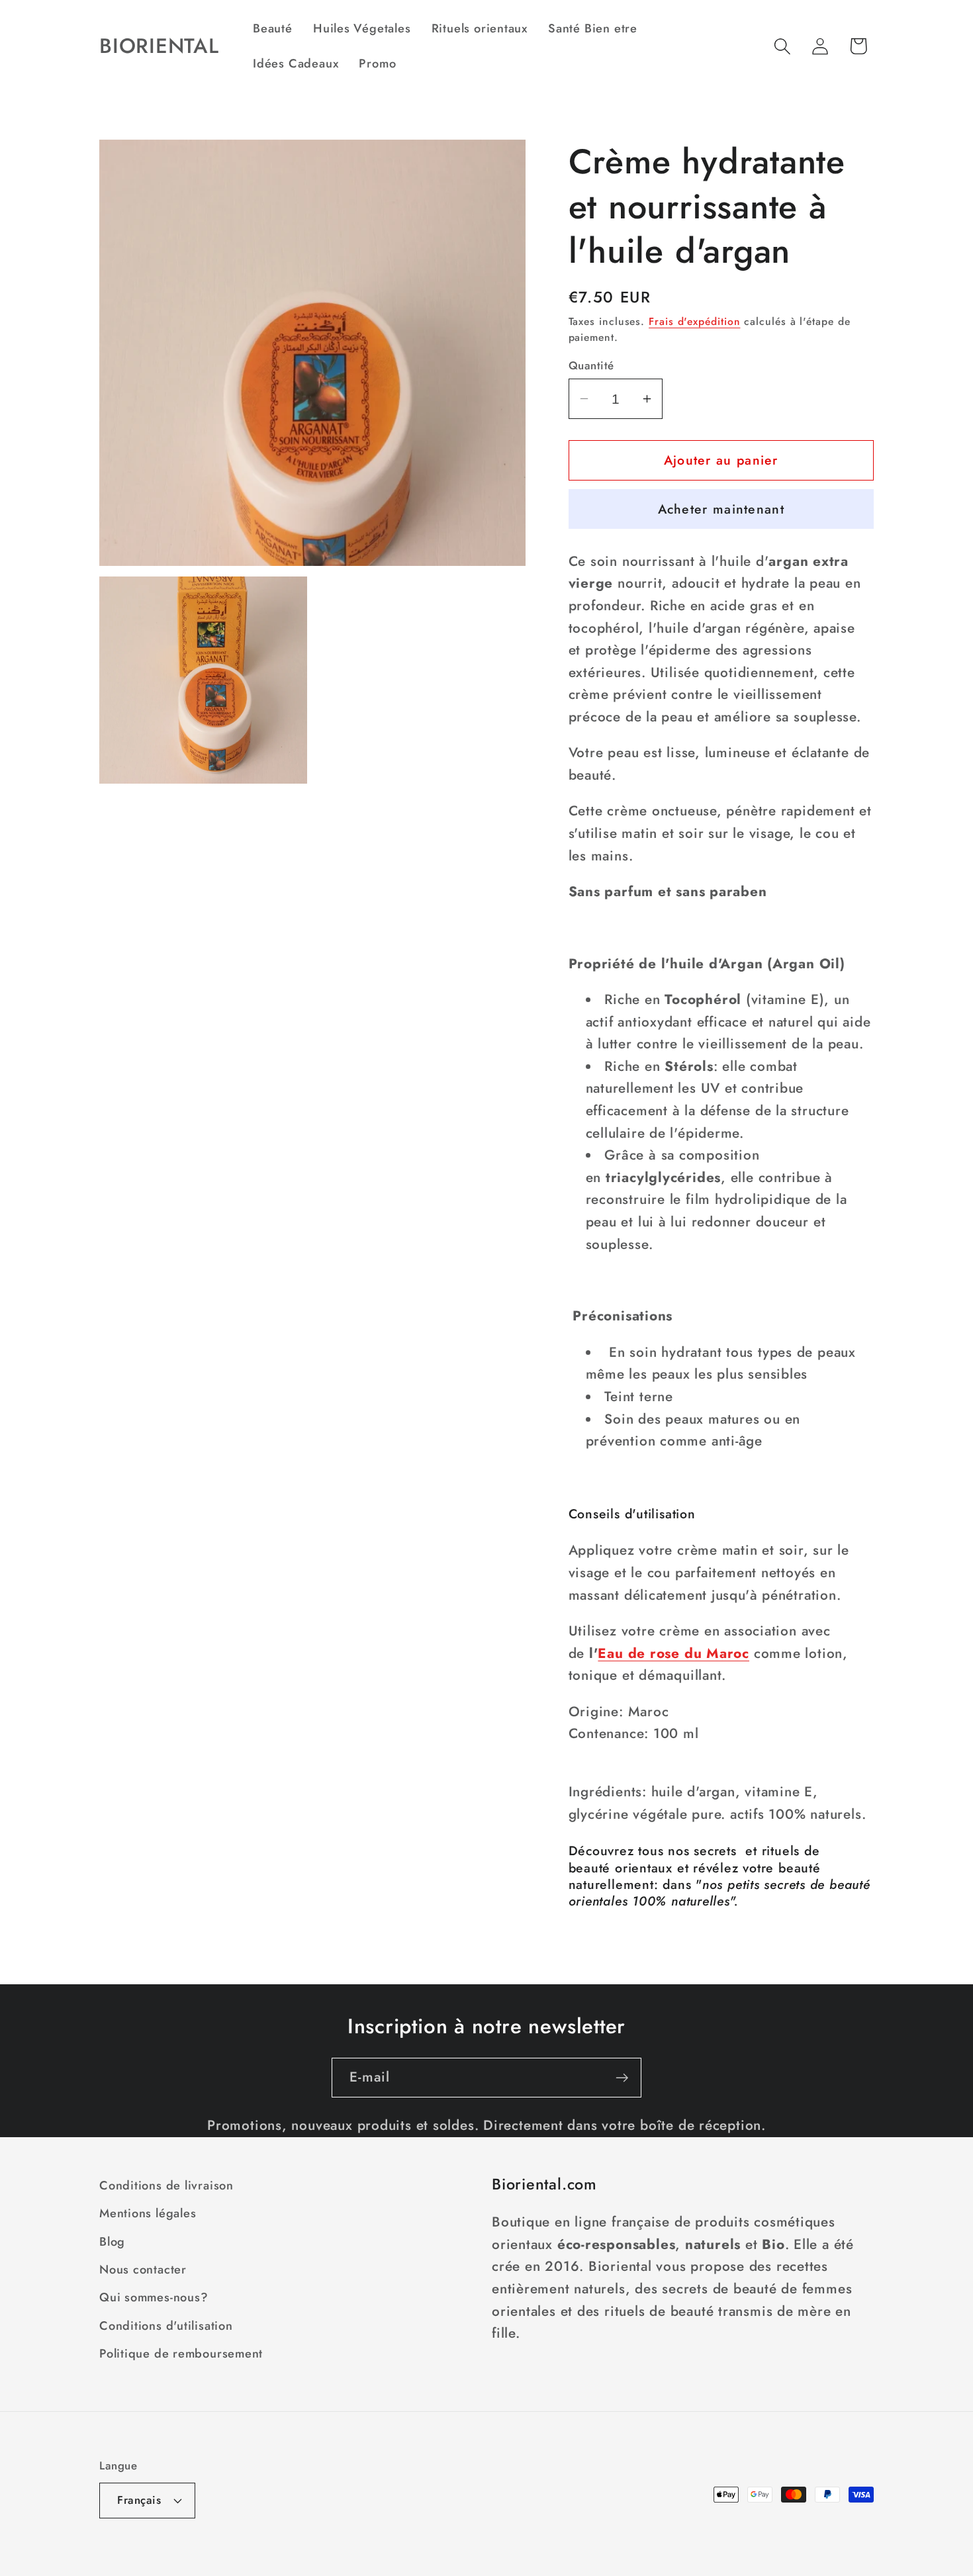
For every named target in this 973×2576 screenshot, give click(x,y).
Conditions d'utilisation (166, 2326)
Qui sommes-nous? (154, 2298)
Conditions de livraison (166, 2185)
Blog (112, 2242)
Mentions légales (148, 2213)
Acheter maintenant (721, 509)
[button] (783, 46)
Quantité (591, 366)
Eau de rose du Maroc (673, 1653)
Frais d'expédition (694, 321)
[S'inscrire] (622, 2078)
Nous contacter (143, 2270)
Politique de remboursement (181, 2354)
